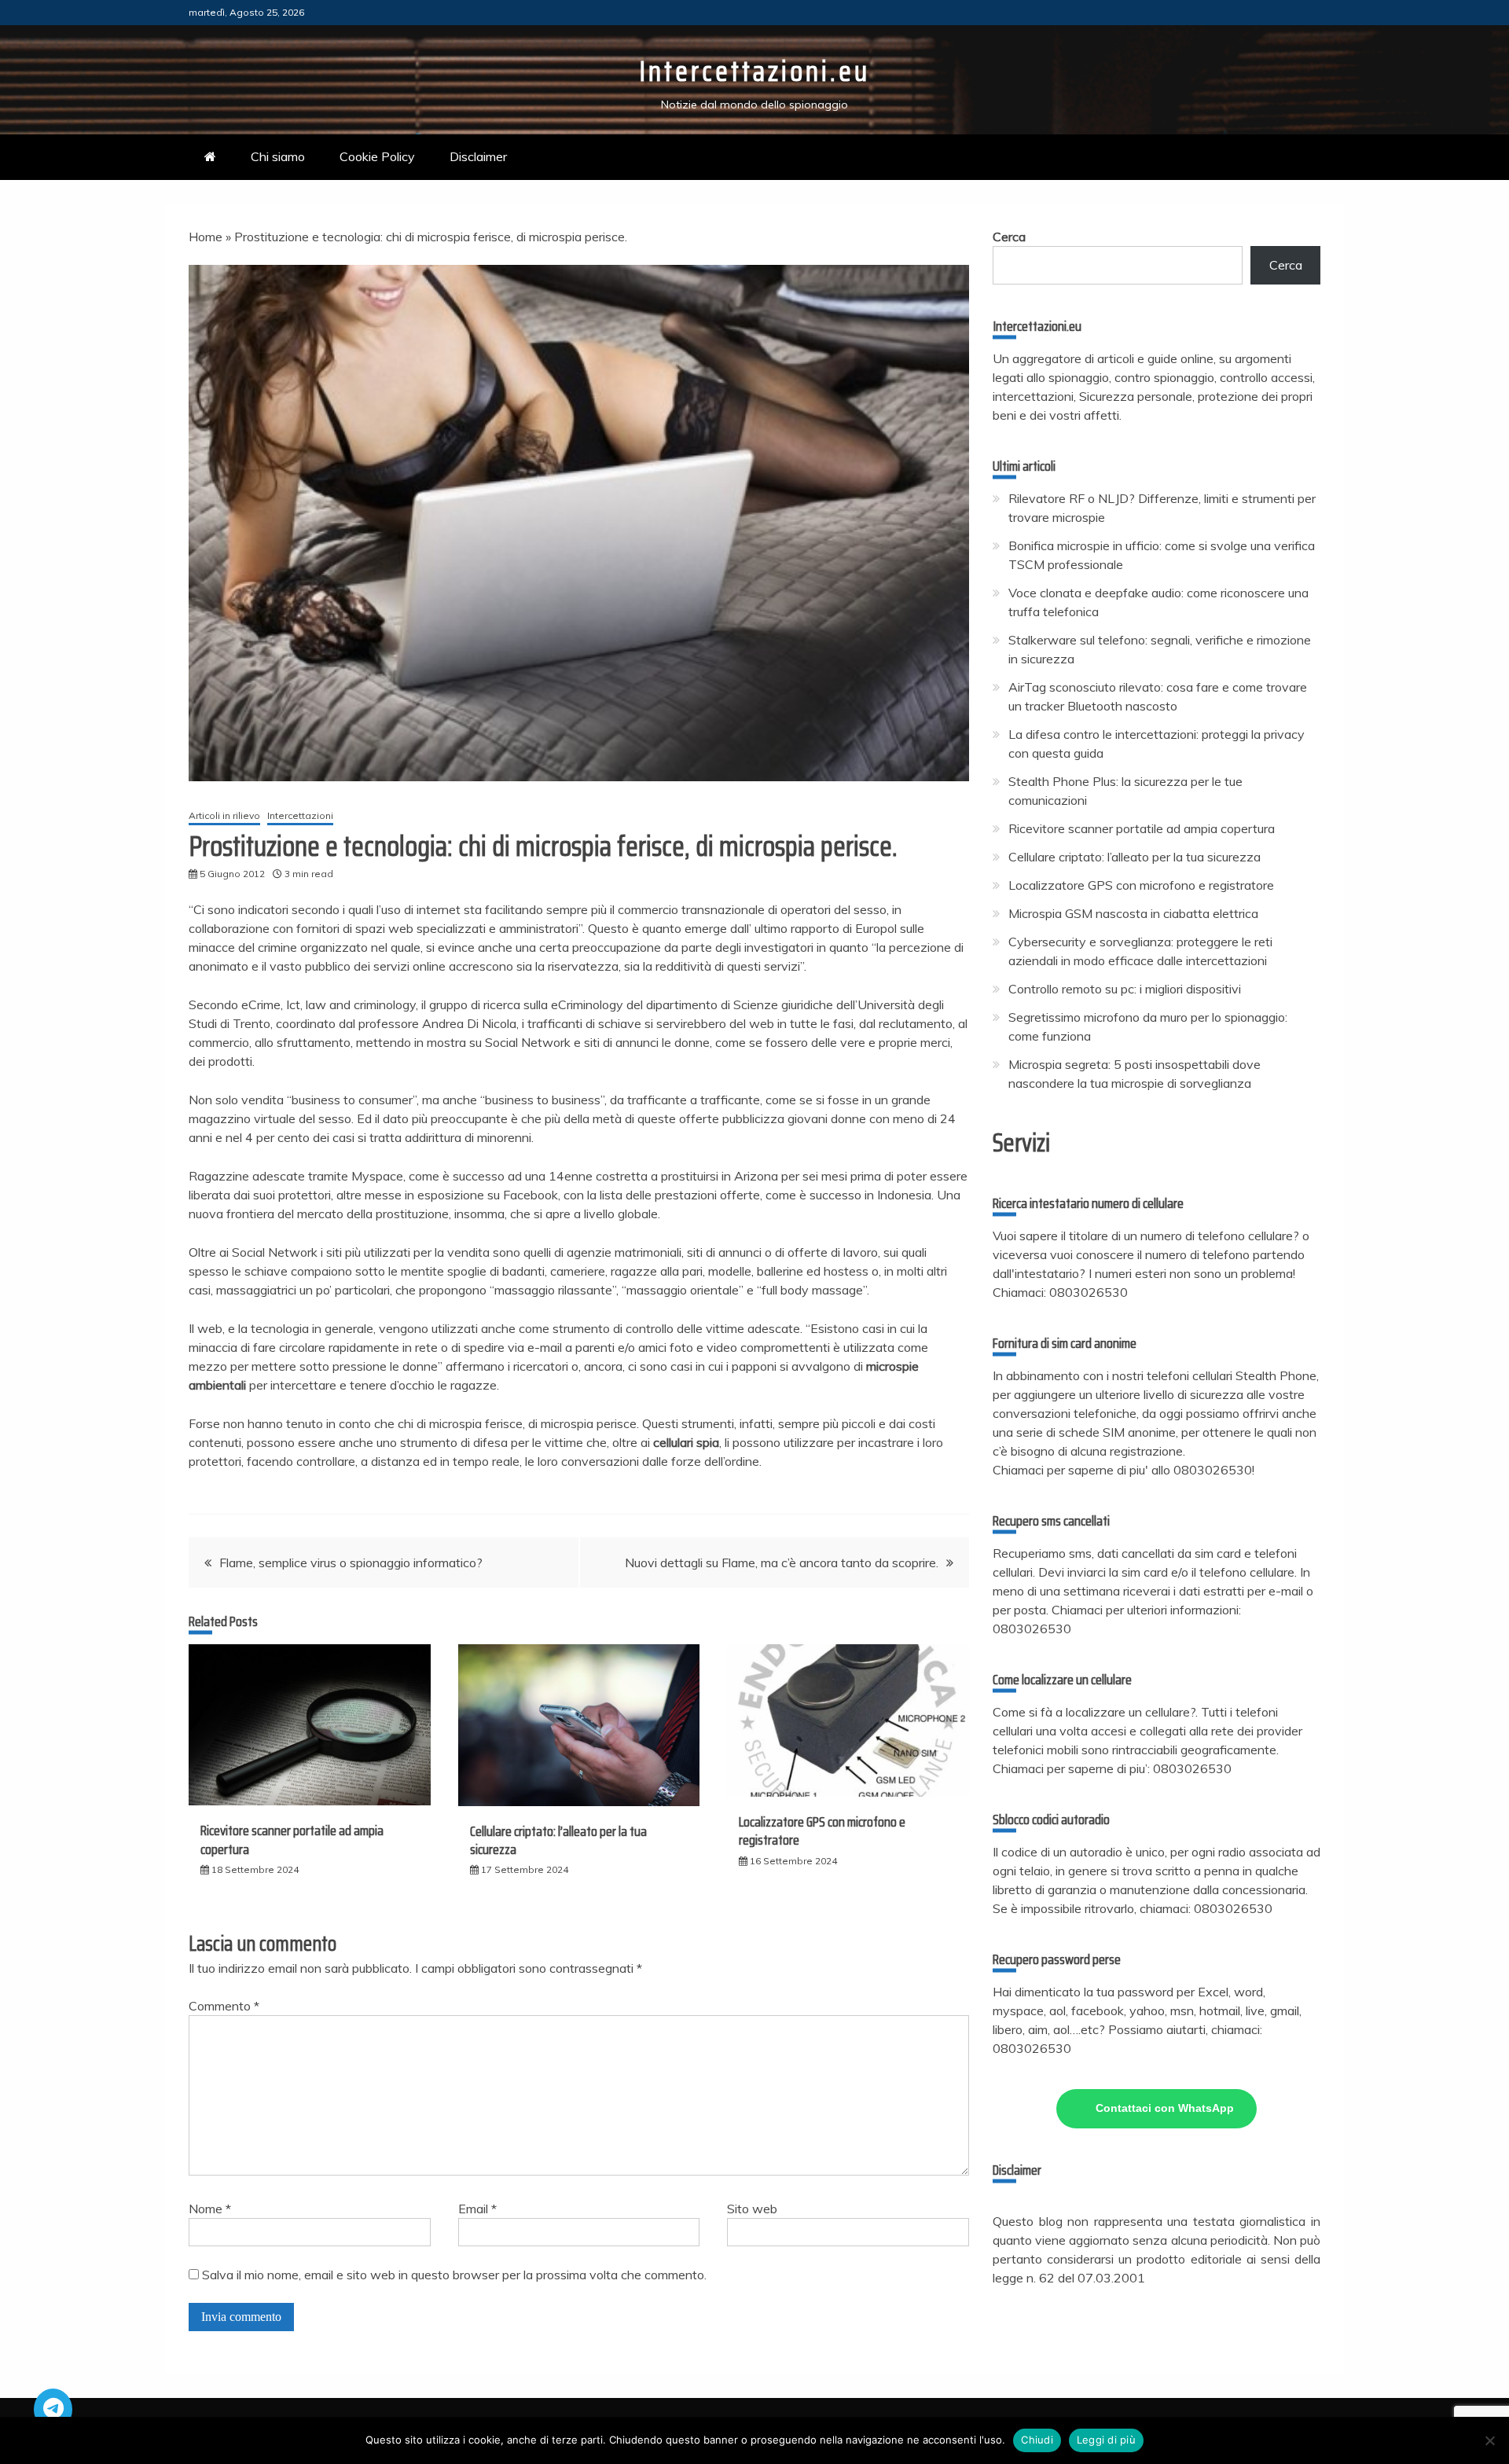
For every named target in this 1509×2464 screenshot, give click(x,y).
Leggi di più (1106, 2440)
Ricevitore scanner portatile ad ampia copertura (292, 1840)
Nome (210, 2209)
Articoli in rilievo (224, 815)
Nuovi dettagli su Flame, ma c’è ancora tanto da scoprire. (782, 1562)
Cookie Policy (377, 156)
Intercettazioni (300, 815)
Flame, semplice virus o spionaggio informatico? (351, 1562)
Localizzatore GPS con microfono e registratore (822, 1831)
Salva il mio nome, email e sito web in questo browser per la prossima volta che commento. (454, 2275)
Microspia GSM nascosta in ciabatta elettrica (1133, 913)
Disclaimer (478, 156)
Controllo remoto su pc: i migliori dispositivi (1125, 989)
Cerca (1009, 237)
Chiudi (1037, 2440)
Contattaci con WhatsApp (1165, 2108)
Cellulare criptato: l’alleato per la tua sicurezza (558, 1840)
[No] (1489, 2440)
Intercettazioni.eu (754, 71)
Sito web (752, 2209)
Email (477, 2209)
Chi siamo (278, 156)
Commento (224, 2006)
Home (206, 237)
